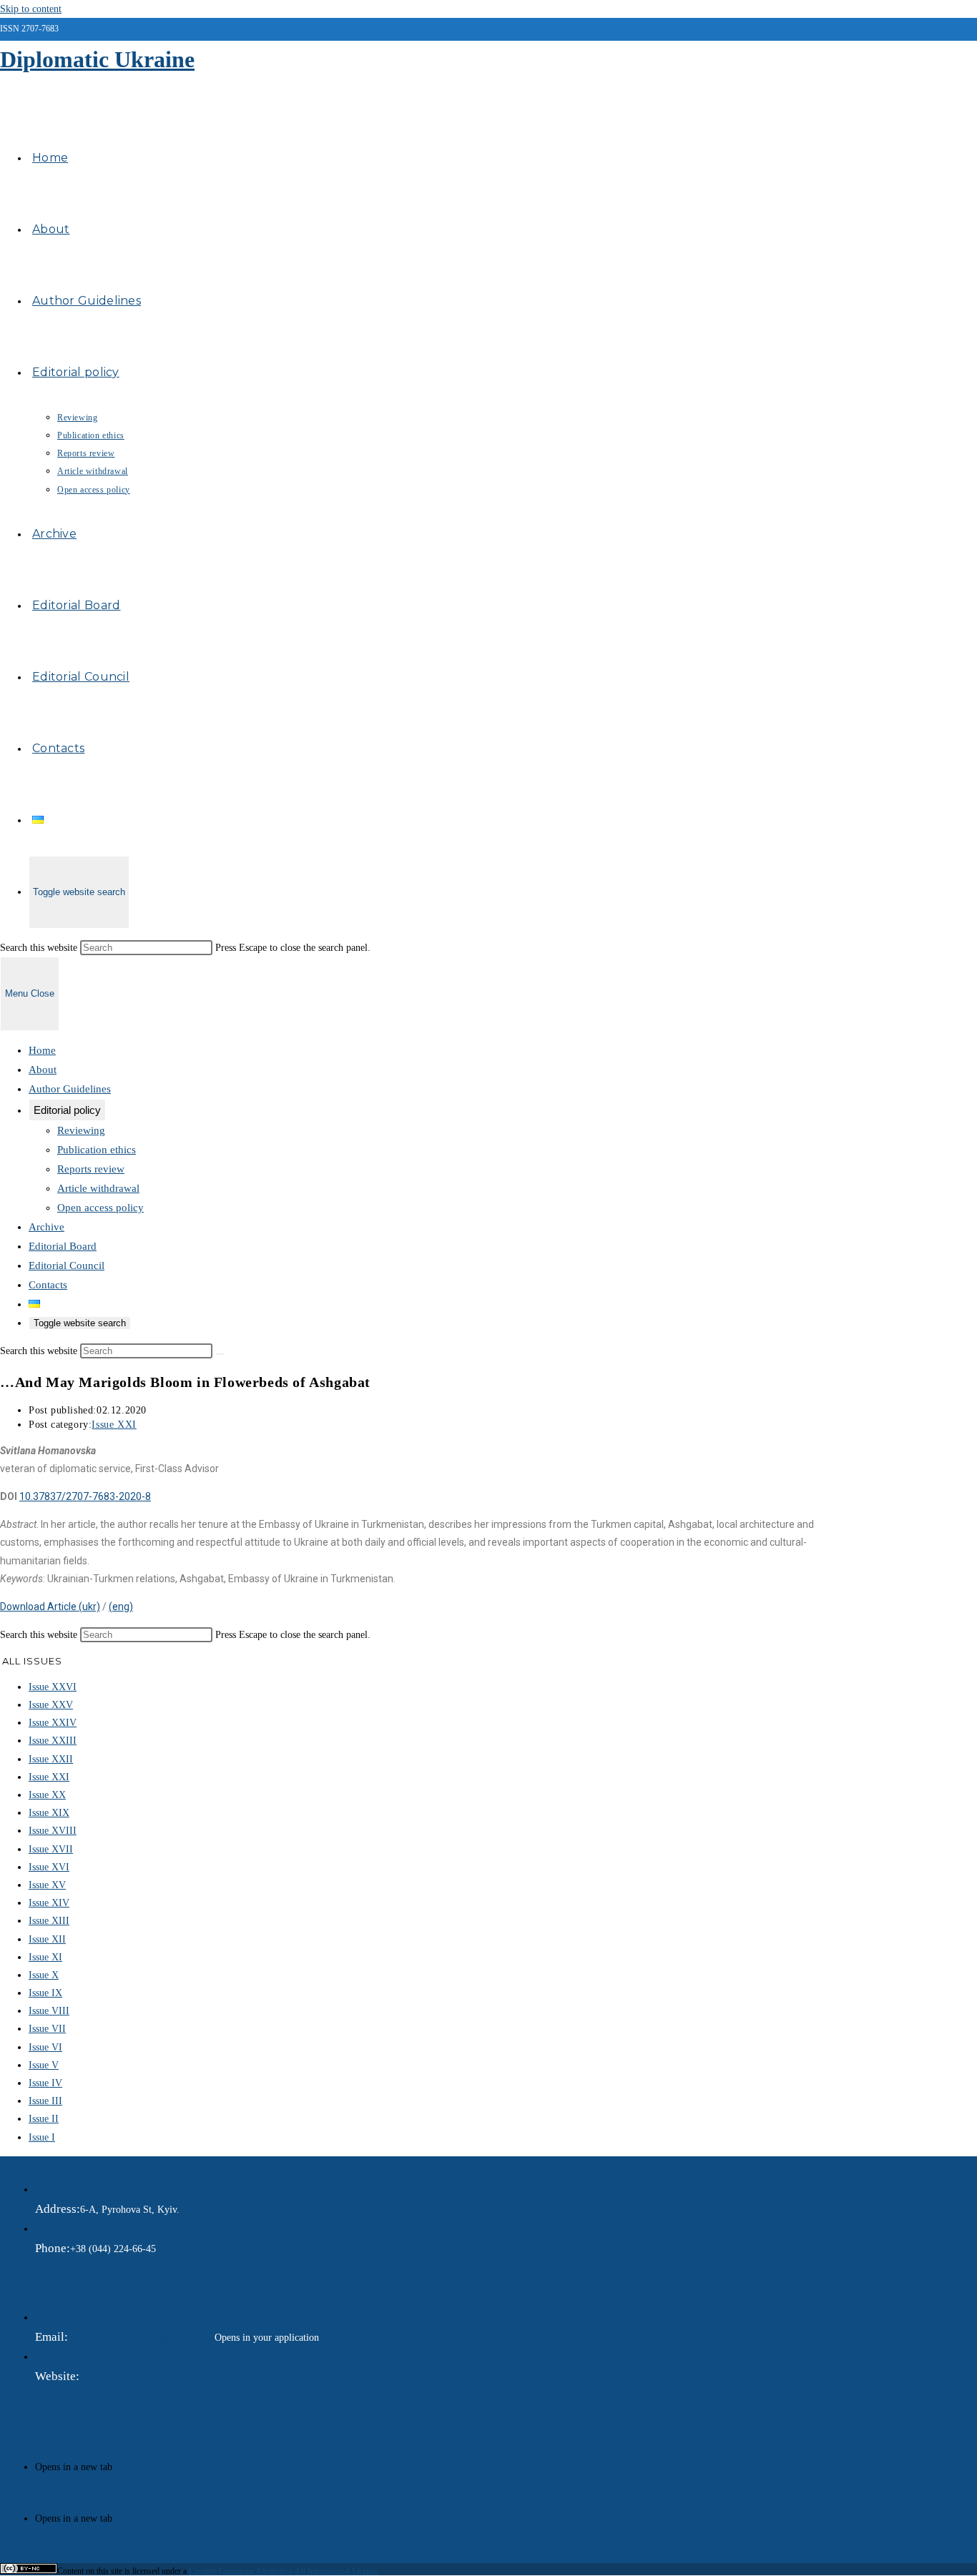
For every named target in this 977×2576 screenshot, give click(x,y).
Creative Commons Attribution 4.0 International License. (284, 2571)
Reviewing (81, 1130)
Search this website (40, 948)
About (43, 1070)
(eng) (121, 1607)
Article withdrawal (98, 1188)
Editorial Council (67, 1265)
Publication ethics (97, 1150)
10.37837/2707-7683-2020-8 (85, 1496)
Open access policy (100, 1208)
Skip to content (31, 9)
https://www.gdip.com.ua (130, 2377)
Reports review (91, 1169)
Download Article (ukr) (50, 1607)
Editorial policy (67, 1110)
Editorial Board (63, 1246)
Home (42, 1050)
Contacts (48, 1285)
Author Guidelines (70, 1089)
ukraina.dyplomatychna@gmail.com (141, 2338)
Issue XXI (114, 1425)
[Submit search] (220, 1354)
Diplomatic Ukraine (97, 59)
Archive (46, 1227)
